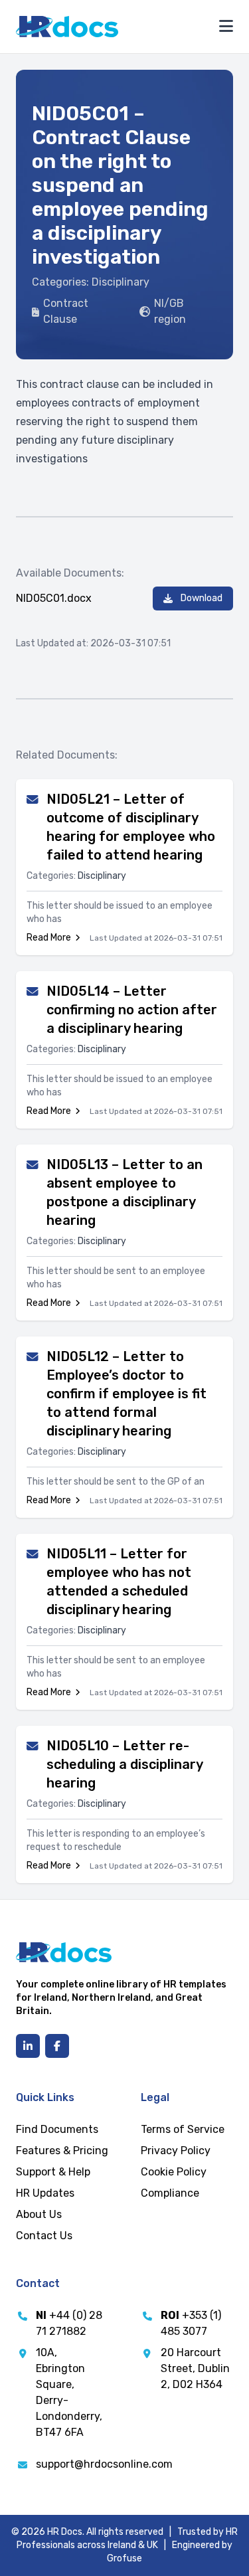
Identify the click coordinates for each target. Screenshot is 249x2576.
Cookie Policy (174, 2172)
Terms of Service (183, 2129)
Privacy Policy (176, 2151)
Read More (49, 938)
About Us (39, 2214)
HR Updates (45, 2193)
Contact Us (44, 2236)
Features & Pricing (62, 2151)
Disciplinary (121, 282)
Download (202, 598)
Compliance (170, 2193)
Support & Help (53, 2172)
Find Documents (57, 2129)
